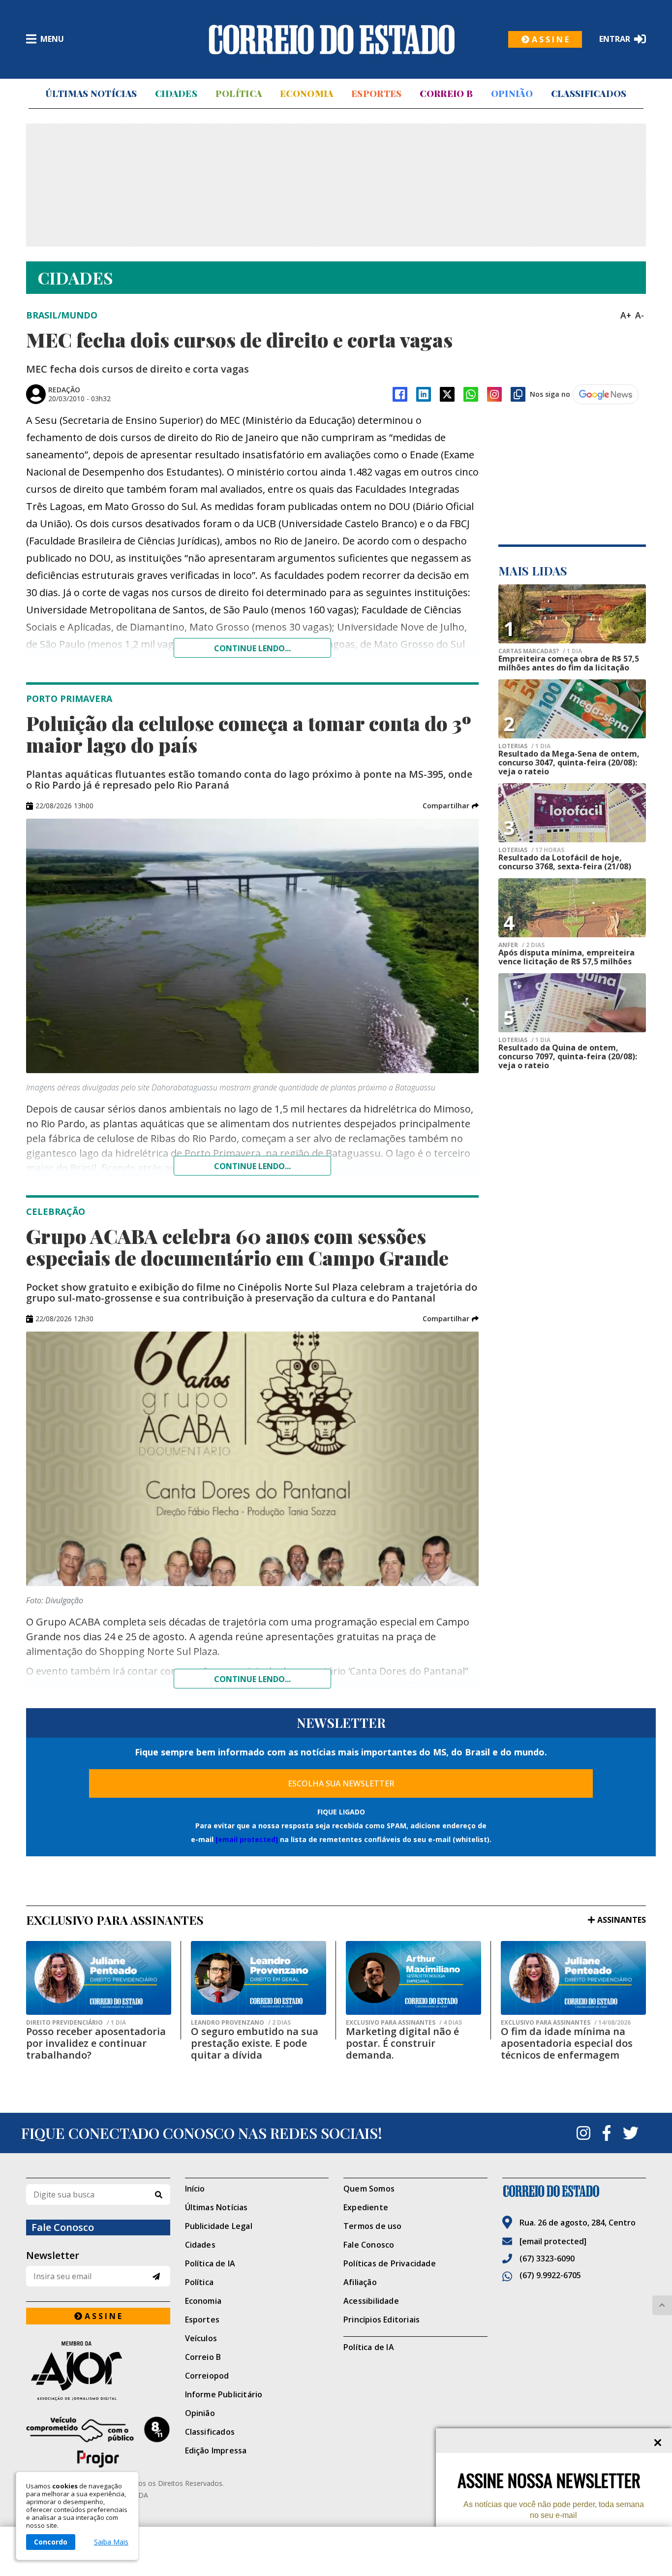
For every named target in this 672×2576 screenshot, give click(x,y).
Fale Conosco (369, 2245)
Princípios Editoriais (382, 2320)
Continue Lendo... (252, 1166)
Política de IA (210, 2263)
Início (195, 2189)
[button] (451, 806)
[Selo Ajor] (98, 2370)
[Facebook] (400, 394)
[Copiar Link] (518, 394)
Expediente (366, 2207)
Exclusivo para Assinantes (404, 2023)
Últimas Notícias (91, 94)
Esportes (376, 94)
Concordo (51, 2542)
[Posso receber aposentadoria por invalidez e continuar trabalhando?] (99, 1978)
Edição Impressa (216, 2450)
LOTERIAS (524, 746)
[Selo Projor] (98, 2442)
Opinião (512, 94)
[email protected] (247, 1839)
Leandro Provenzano (241, 2023)
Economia (306, 94)
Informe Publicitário (224, 2394)
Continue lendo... (252, 648)
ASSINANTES (622, 1920)
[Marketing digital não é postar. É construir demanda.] (413, 1978)
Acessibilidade (371, 2301)
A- (640, 315)
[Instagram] (494, 394)
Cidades (176, 94)
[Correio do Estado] (574, 2191)
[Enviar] (156, 2276)
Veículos (201, 2338)
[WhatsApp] (471, 394)
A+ (626, 315)
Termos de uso (373, 2226)
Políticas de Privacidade (390, 2263)
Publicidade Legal (219, 2226)
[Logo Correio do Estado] (332, 39)
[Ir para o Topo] (662, 2305)
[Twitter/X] (447, 394)
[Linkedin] (424, 394)
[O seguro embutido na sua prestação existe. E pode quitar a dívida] (259, 1978)
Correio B (446, 94)
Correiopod (207, 2376)
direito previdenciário (76, 2023)
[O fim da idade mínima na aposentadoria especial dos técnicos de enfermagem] (573, 1978)
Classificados (589, 94)
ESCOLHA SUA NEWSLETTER (341, 1783)
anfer (521, 945)
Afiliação (360, 2282)
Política (239, 94)
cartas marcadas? (540, 651)
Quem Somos (369, 2189)
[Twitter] (631, 2133)
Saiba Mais (111, 2542)
